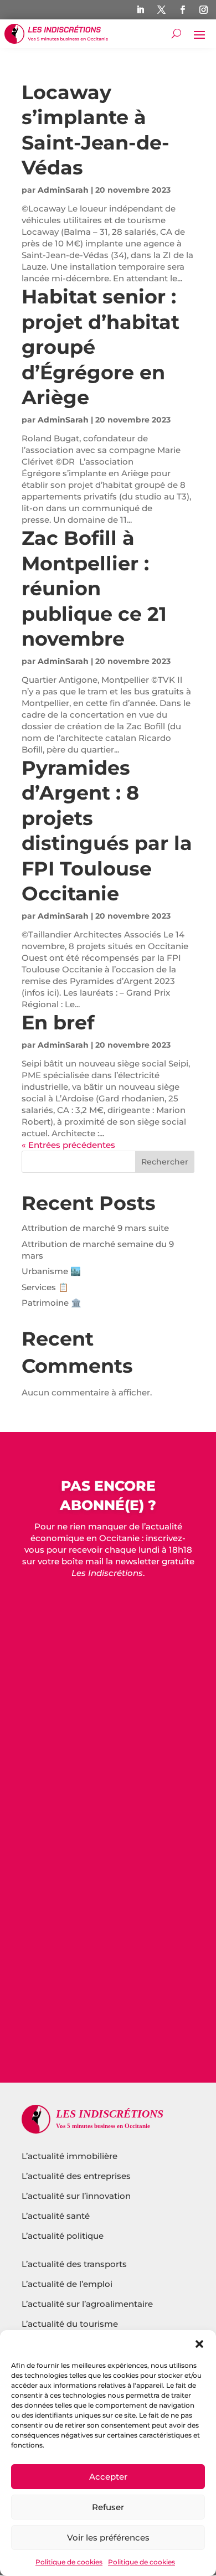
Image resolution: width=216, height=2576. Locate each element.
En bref (58, 1022)
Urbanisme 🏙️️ (51, 1271)
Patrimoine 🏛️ (52, 1303)
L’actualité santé (56, 2216)
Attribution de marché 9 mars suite (95, 1228)
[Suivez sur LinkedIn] (140, 10)
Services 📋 (45, 1287)
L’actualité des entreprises (76, 2176)
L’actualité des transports (74, 2264)
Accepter (108, 2477)
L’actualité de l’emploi (67, 2284)
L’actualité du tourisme (70, 2324)
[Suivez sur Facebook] (182, 10)
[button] (199, 2344)
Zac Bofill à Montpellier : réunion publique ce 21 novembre (94, 588)
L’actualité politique (63, 2236)
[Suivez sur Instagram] (203, 10)
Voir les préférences (108, 2538)
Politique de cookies (69, 2562)
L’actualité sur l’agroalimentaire (87, 2304)
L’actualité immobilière (71, 2156)
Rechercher (165, 1162)
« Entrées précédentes (68, 1145)
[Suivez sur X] (161, 10)
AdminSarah (63, 190)
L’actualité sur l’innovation (76, 2196)
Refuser (108, 2507)
